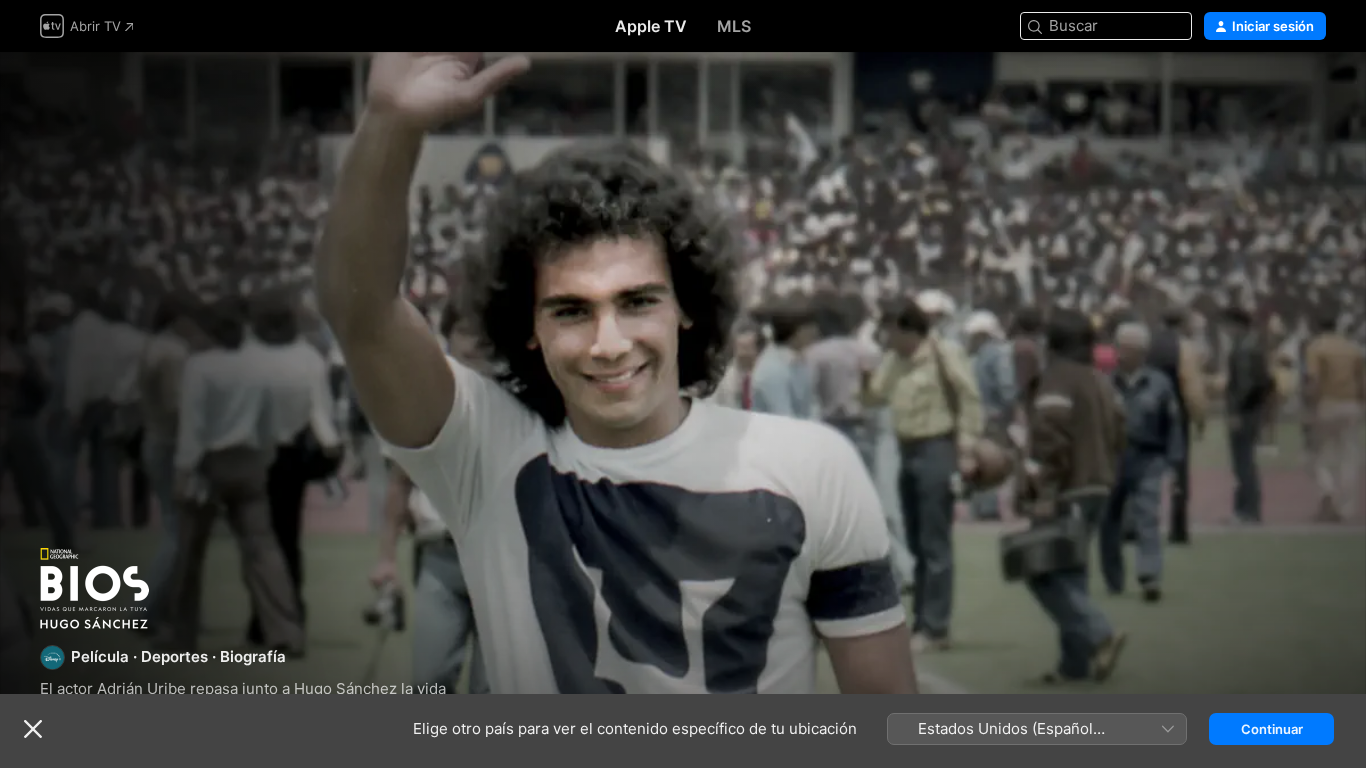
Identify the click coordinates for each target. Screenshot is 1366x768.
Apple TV (651, 26)
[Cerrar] (33, 729)
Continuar (1272, 729)
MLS (734, 26)
